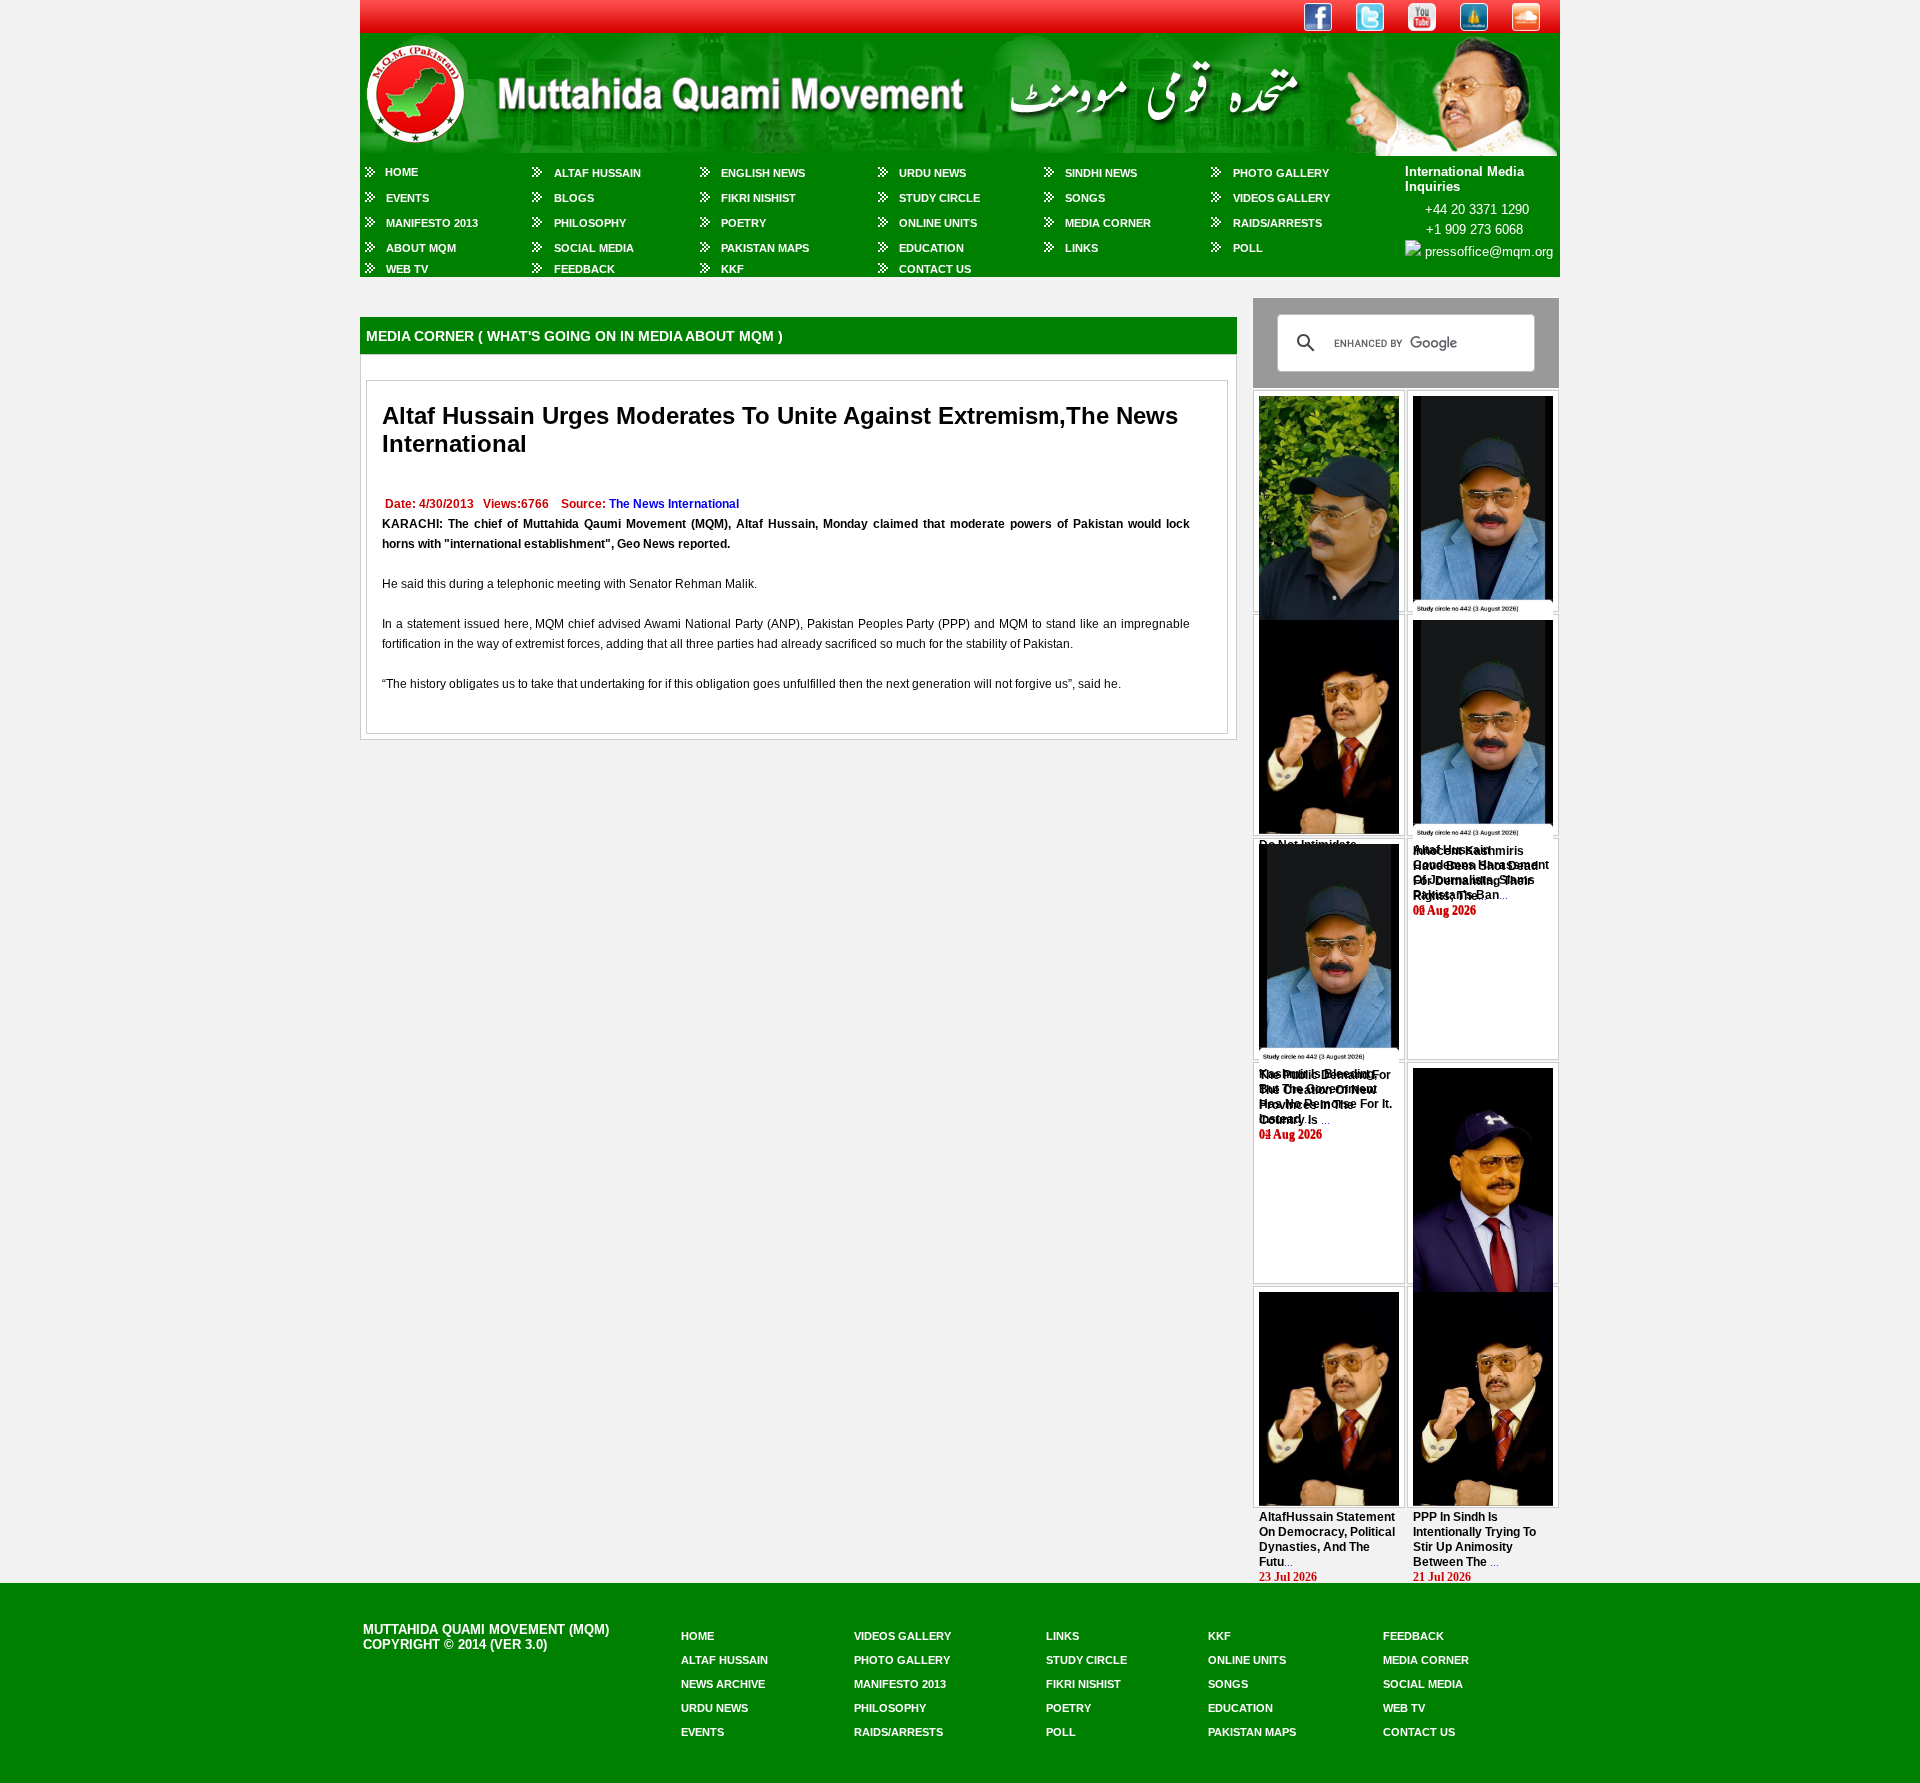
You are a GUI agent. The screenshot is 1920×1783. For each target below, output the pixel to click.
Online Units (938, 223)
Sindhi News (1101, 173)
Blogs (574, 198)
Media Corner (1108, 223)
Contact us (1419, 1732)
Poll (1248, 248)
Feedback (584, 269)
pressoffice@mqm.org (1489, 251)
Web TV (407, 269)
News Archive (723, 1684)
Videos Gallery (1281, 198)
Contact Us (935, 269)
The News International (674, 504)
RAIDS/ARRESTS (1277, 223)
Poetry (743, 223)
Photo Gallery (1281, 173)
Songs (1085, 198)
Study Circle (939, 198)
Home (401, 172)
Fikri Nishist (758, 198)
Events (407, 198)
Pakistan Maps (765, 248)
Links (1081, 248)
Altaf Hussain (597, 173)
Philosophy (590, 223)
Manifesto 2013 (432, 223)
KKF (732, 269)
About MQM (421, 248)
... (1475, 873)
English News (763, 173)
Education (931, 248)
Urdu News (932, 173)
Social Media (594, 248)
